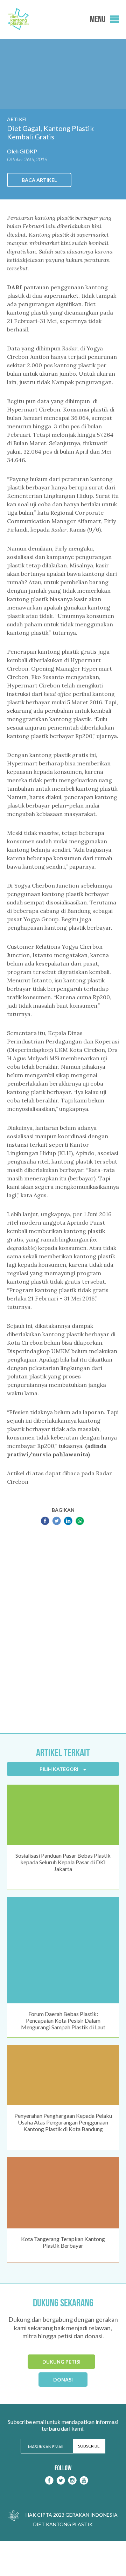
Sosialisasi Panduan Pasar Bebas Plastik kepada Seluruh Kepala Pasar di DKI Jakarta (63, 1862)
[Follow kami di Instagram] (72, 2480)
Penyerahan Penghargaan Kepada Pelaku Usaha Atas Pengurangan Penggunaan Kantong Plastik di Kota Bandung (63, 2122)
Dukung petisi (61, 2362)
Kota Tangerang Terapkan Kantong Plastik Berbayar (63, 2242)
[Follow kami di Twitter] (61, 2480)
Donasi (63, 2380)
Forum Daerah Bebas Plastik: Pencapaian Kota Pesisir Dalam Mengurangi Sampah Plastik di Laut (63, 2020)
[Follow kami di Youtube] (84, 2480)
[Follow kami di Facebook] (49, 2480)
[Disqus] (63, 1630)
